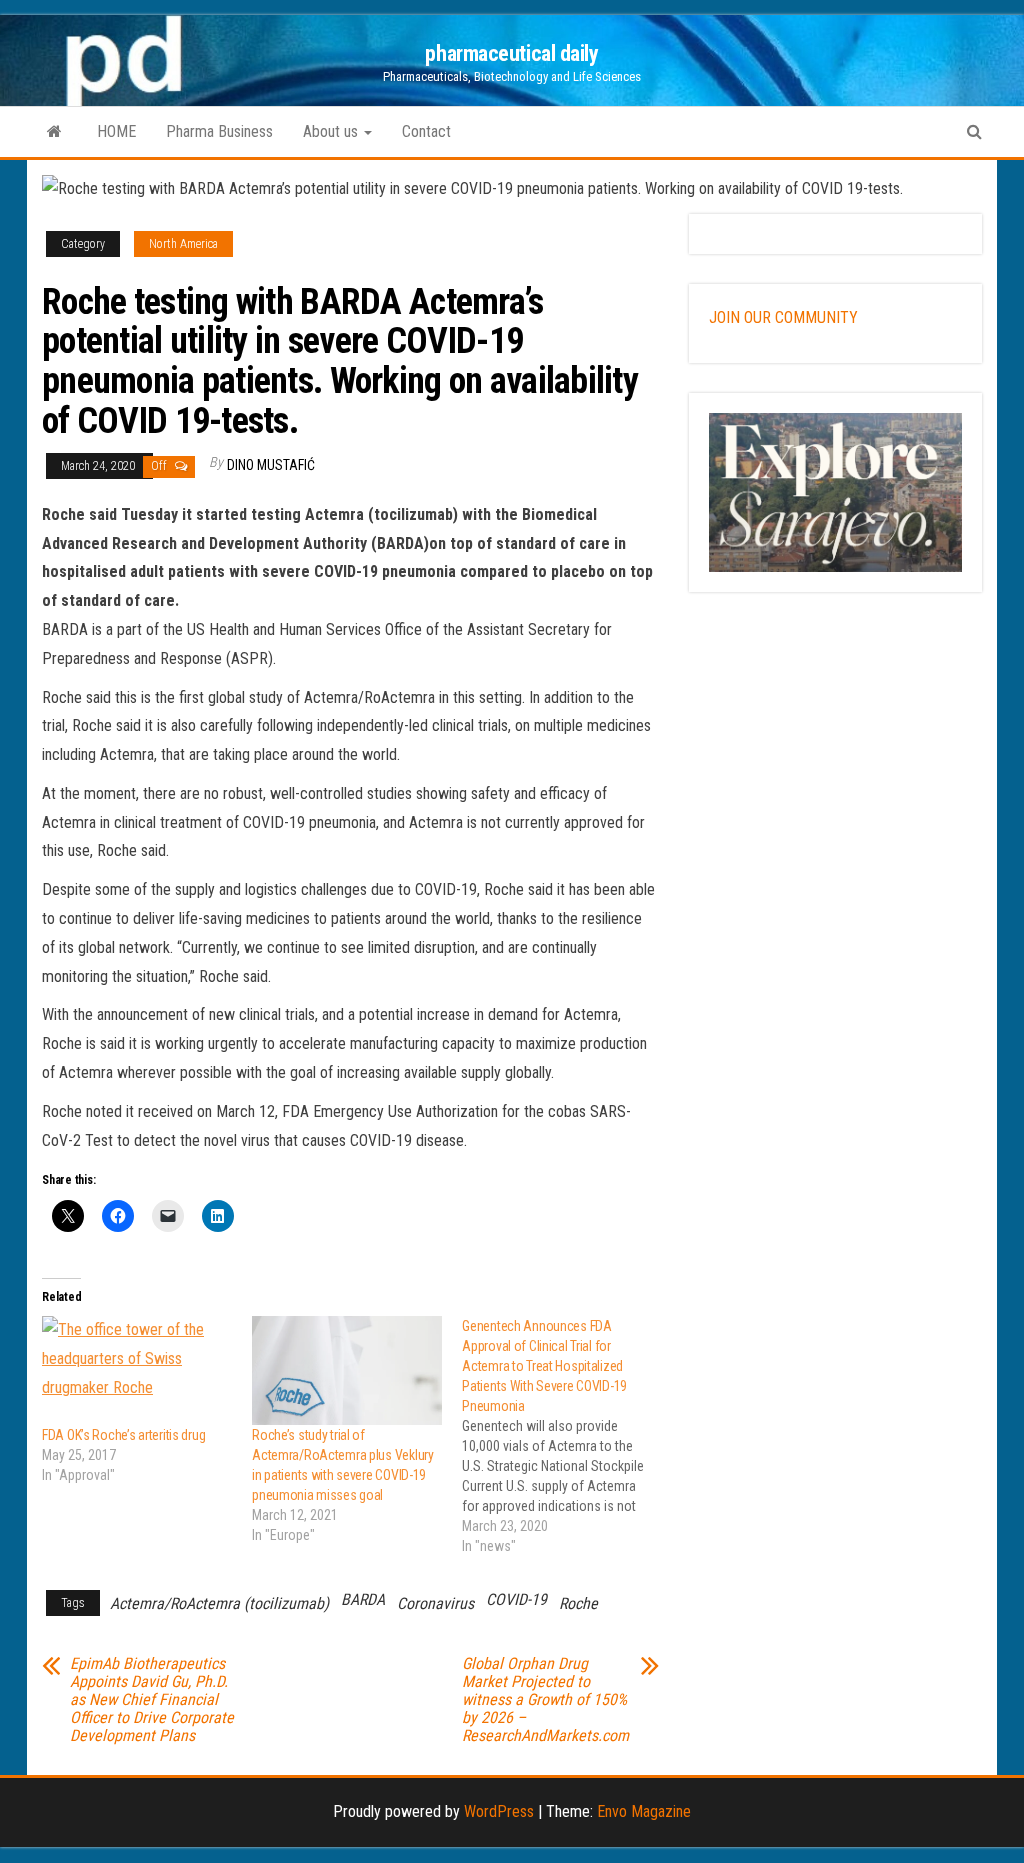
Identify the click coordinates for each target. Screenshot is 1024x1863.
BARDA (363, 1599)
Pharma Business (219, 131)
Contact (426, 131)
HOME (116, 131)
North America (183, 244)
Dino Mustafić (271, 465)
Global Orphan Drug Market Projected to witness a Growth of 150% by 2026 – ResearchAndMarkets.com (545, 1700)
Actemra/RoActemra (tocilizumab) (219, 1603)
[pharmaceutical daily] (54, 132)
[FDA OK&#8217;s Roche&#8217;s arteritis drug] (137, 1370)
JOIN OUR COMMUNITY (783, 317)
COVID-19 (516, 1599)
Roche (578, 1603)
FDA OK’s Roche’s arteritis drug (123, 1435)
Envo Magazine (644, 1811)
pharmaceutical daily (511, 53)
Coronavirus (435, 1603)
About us (332, 131)
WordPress (499, 1811)
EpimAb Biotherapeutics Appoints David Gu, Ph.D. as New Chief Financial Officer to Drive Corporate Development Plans (152, 1700)
